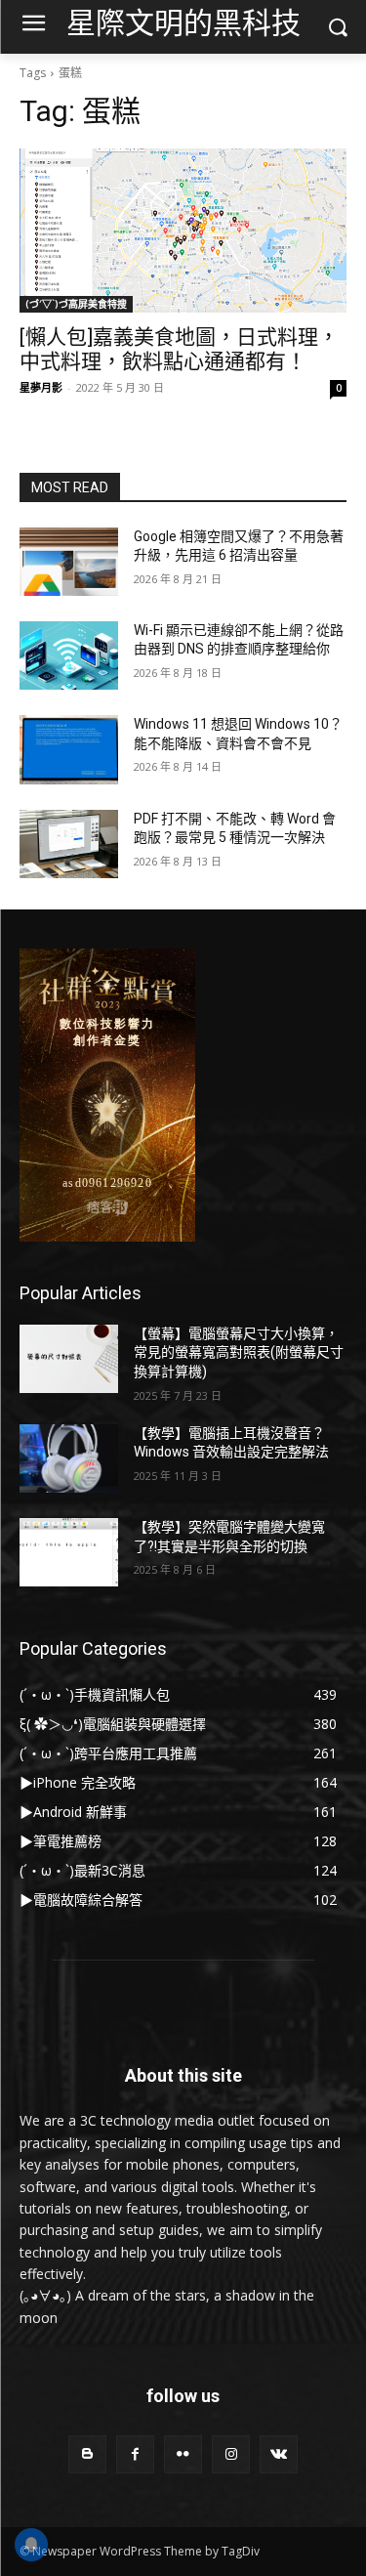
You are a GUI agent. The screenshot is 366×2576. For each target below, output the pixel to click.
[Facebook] (135, 2454)
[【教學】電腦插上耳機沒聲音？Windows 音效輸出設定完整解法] (69, 1458)
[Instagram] (231, 2454)
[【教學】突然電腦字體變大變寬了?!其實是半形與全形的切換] (69, 1552)
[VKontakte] (279, 2454)
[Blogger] (87, 2454)
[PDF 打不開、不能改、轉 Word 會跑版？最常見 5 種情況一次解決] (69, 844)
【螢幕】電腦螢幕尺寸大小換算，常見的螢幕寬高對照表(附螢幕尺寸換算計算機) (239, 1352)
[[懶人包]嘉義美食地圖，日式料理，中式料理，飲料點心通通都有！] (183, 231)
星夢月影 (41, 387)
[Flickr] (183, 2454)
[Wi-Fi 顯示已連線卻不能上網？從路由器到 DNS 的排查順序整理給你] (69, 655)
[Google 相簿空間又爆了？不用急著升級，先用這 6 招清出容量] (69, 562)
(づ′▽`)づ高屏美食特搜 (76, 304)
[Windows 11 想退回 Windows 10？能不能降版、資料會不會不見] (69, 749)
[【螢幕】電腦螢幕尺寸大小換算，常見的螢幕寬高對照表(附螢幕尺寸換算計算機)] (69, 1359)
